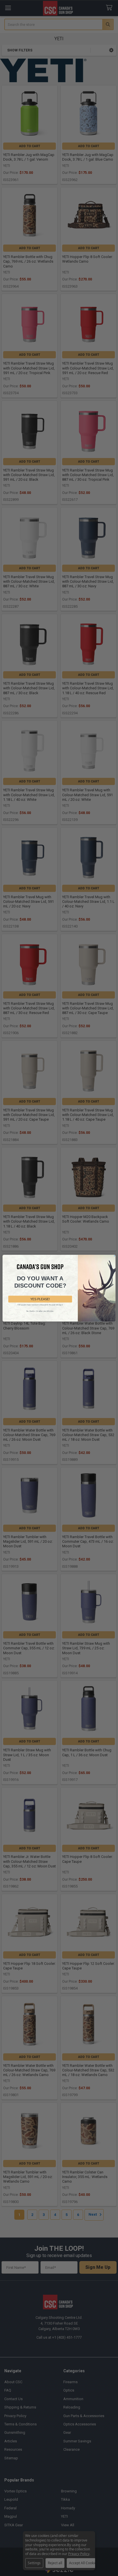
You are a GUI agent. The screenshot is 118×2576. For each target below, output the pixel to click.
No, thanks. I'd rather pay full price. (40, 1311)
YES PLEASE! (40, 1299)
